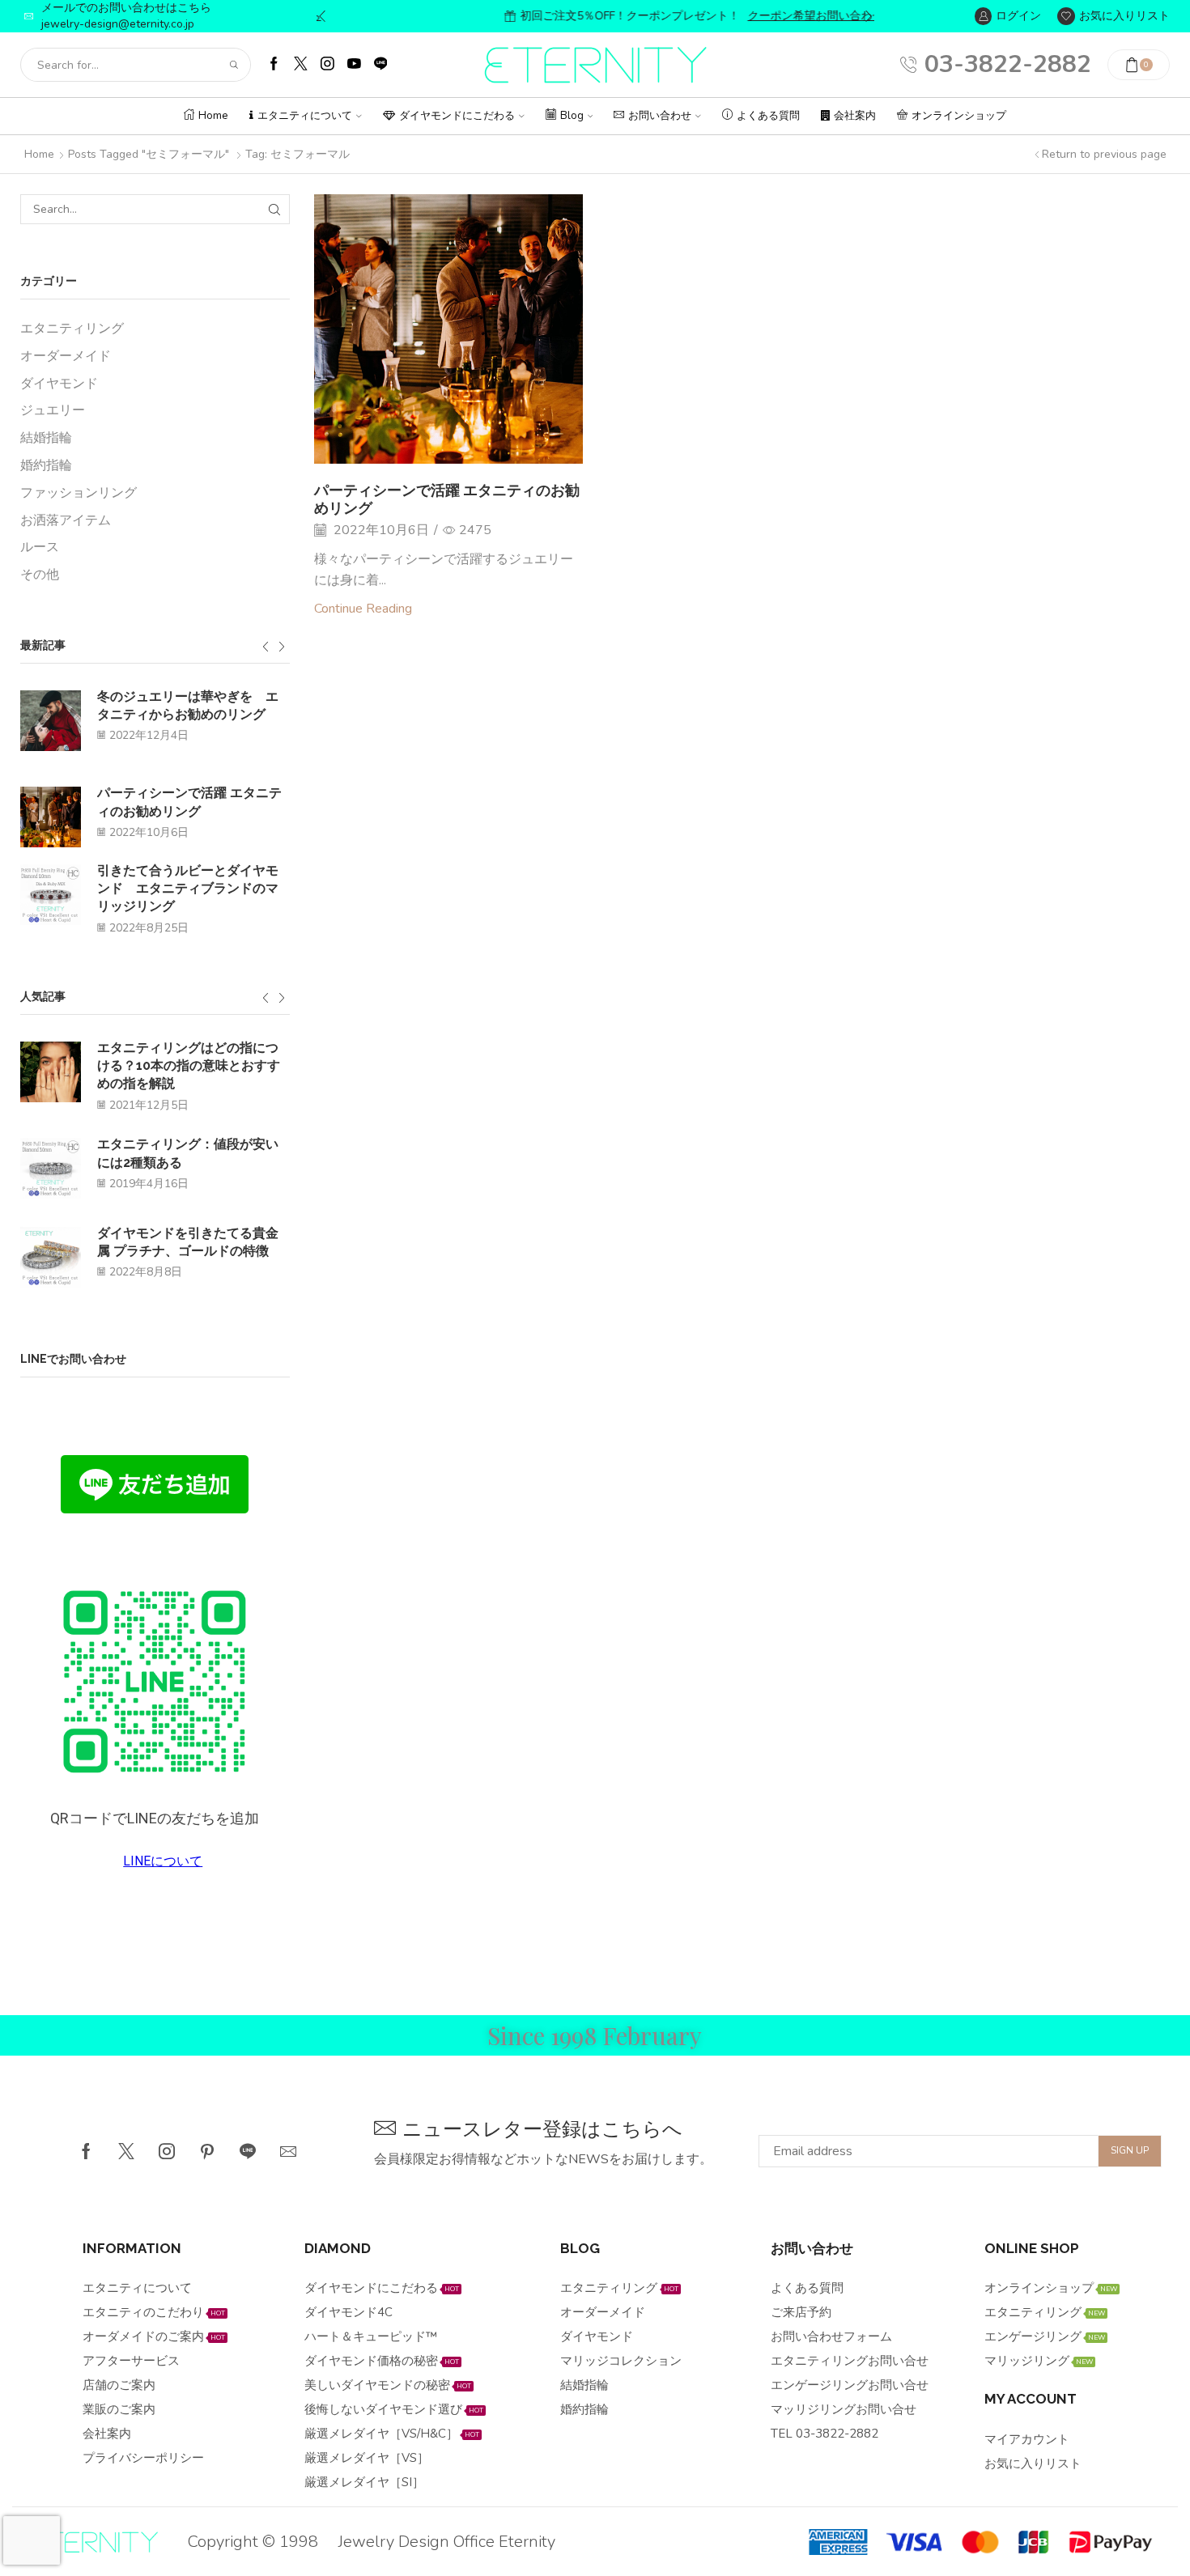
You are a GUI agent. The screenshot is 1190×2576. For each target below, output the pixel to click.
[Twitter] (301, 65)
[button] (322, 16)
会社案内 (855, 116)
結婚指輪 (46, 438)
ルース (40, 547)
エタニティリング (72, 329)
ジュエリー (53, 410)
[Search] (275, 209)
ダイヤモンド (59, 384)
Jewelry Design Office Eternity (447, 2542)
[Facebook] (274, 65)
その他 (40, 575)
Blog (572, 116)
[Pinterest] (207, 2151)
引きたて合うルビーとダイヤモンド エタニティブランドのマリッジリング (188, 889)
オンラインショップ (959, 116)
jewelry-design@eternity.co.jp (118, 24)
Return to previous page (1104, 154)
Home (213, 116)
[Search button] (234, 65)
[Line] (248, 2151)
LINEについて (163, 1861)
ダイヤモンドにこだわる (457, 116)
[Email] (288, 2151)
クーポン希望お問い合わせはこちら (764, 16)
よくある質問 (768, 116)
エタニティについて (305, 116)
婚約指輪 (46, 465)
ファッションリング (79, 493)
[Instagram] (327, 65)
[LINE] (381, 65)
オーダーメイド (66, 356)
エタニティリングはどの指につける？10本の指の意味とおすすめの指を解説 (189, 1066)
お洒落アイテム (66, 520)
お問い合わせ (660, 116)
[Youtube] (354, 65)
